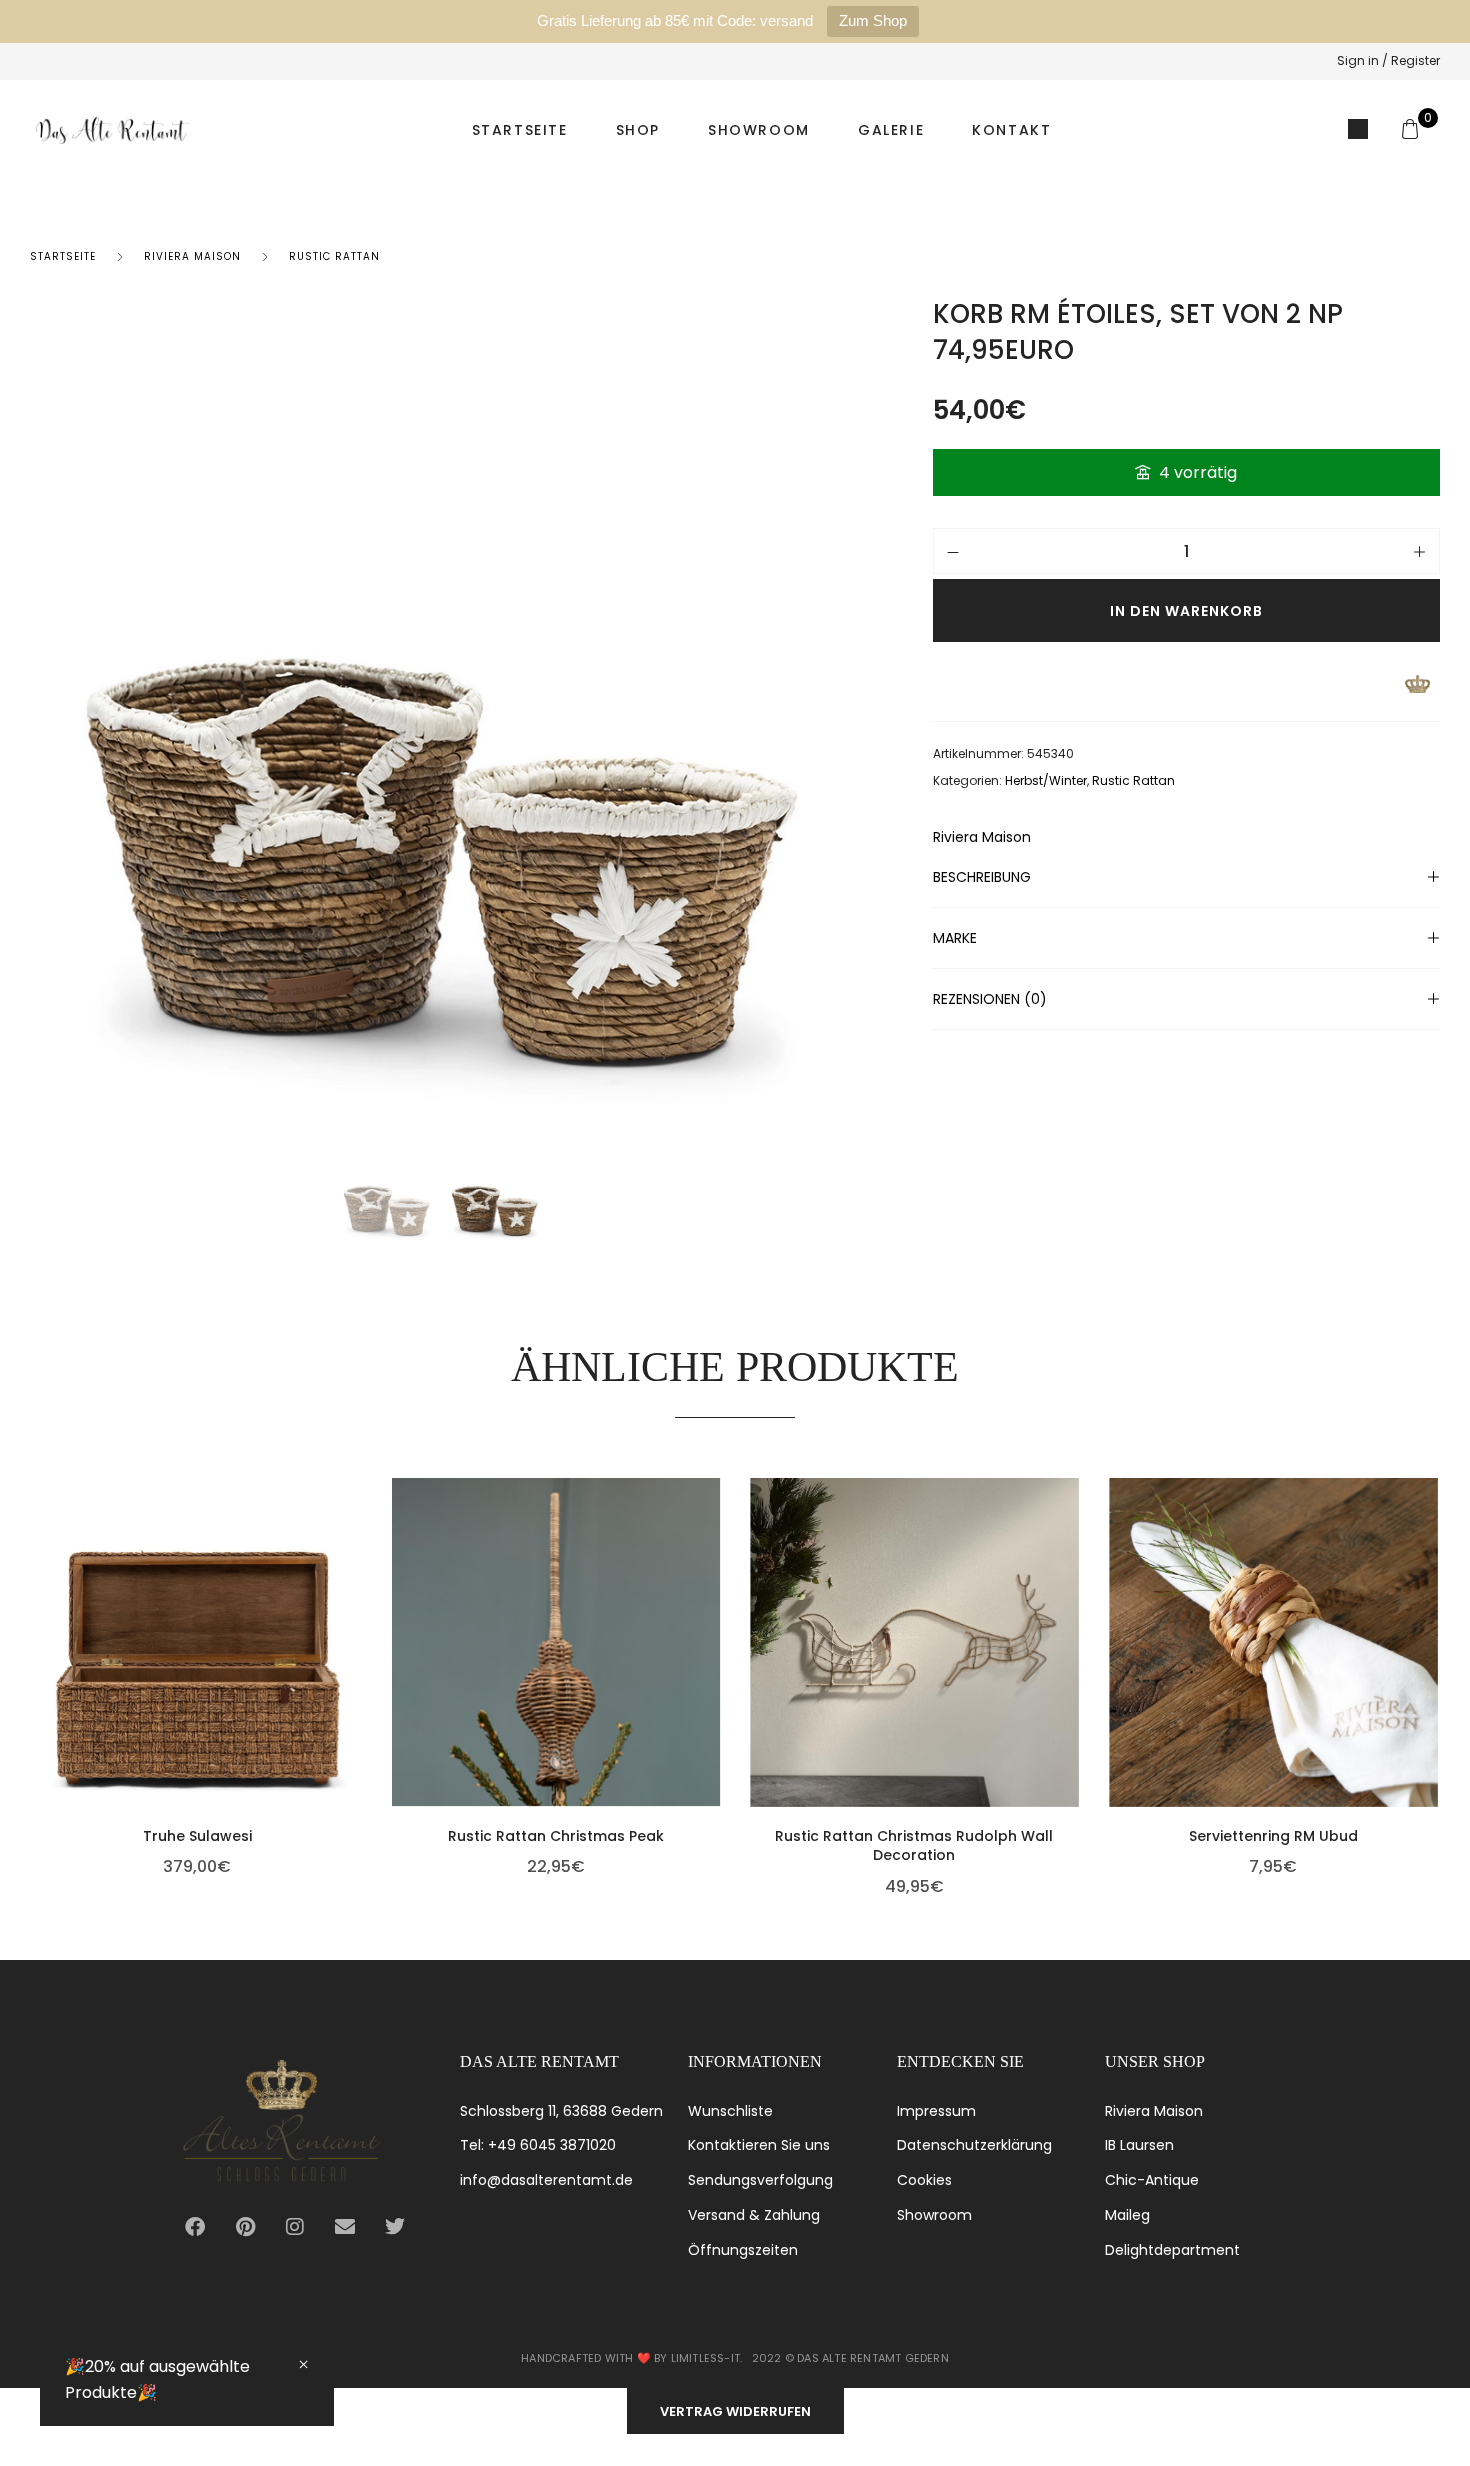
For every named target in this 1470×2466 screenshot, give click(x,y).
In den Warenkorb (1186, 611)
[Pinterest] (245, 2227)
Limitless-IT (705, 2358)
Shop (638, 130)
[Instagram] (295, 2227)
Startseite (520, 130)
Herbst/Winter (1046, 780)
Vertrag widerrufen (735, 2411)
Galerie (891, 130)
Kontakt (1011, 130)
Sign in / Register (1388, 60)
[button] (357, 1672)
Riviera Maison (192, 256)
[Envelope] (345, 2227)
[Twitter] (395, 2227)
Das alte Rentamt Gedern (873, 2358)
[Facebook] (195, 2227)
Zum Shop (873, 20)
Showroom (759, 130)
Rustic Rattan (334, 256)
